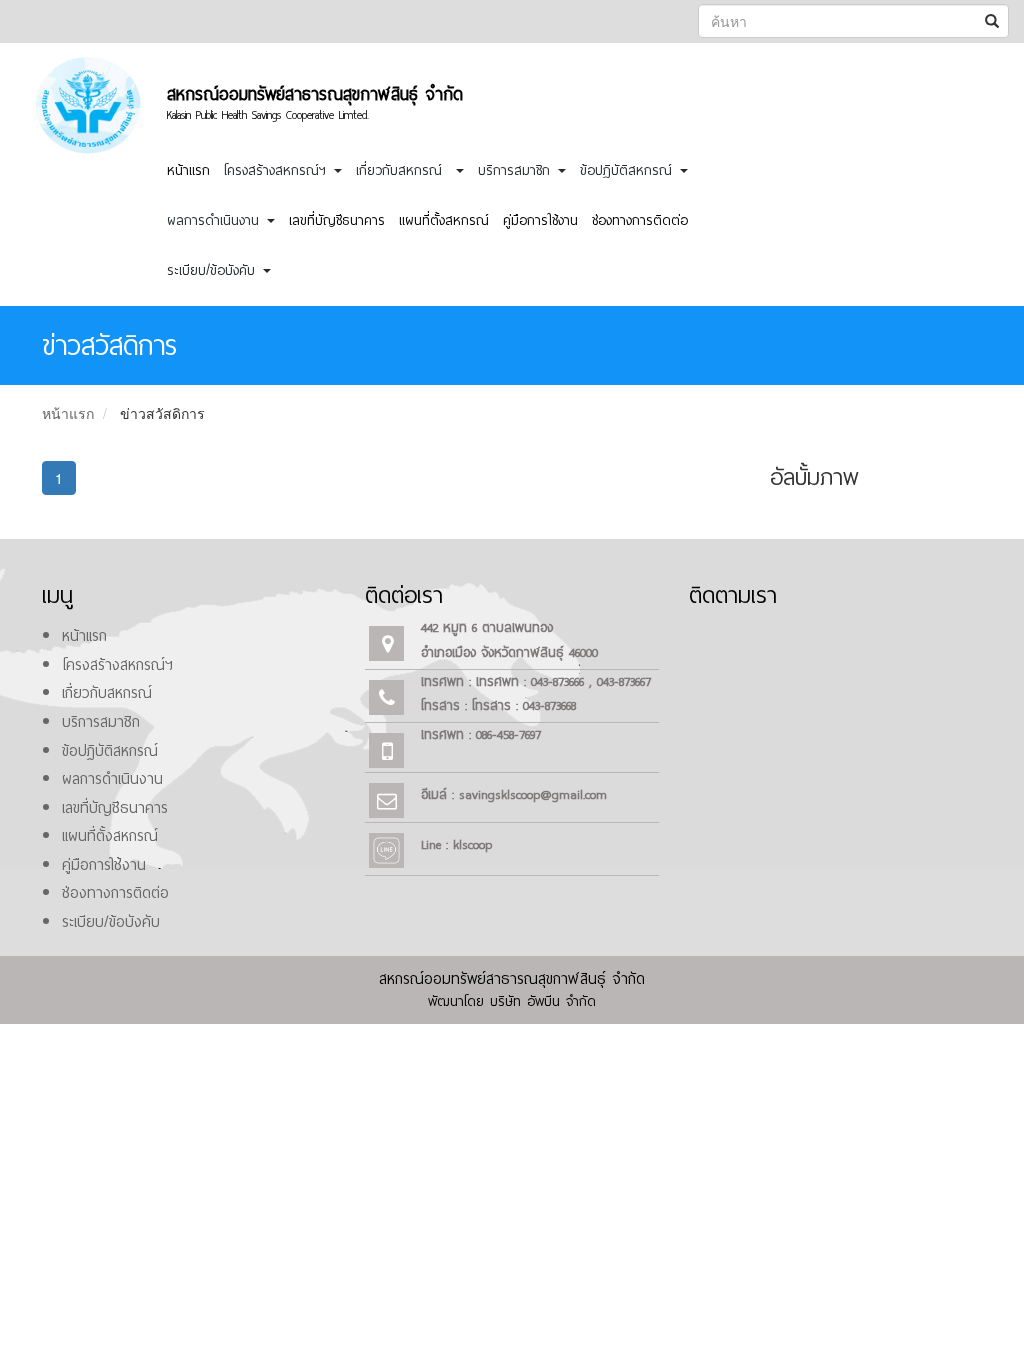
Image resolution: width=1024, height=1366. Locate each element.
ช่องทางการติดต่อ (640, 220)
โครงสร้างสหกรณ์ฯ (117, 665)
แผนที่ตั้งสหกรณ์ (444, 220)
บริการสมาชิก (101, 722)
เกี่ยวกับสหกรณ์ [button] (405, 170)
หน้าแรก (188, 170)
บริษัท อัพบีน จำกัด (543, 1001)
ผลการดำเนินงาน (112, 779)
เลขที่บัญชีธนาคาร (337, 220)
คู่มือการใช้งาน (540, 220)
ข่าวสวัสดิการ (162, 413)
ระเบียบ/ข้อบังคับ (111, 922)
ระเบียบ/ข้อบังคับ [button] (214, 270)
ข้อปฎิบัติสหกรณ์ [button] (629, 170)
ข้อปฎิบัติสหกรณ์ (110, 751)
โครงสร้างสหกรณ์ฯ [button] (278, 170)
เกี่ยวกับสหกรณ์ (107, 693)
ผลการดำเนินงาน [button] (216, 220)
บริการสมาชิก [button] (517, 170)
